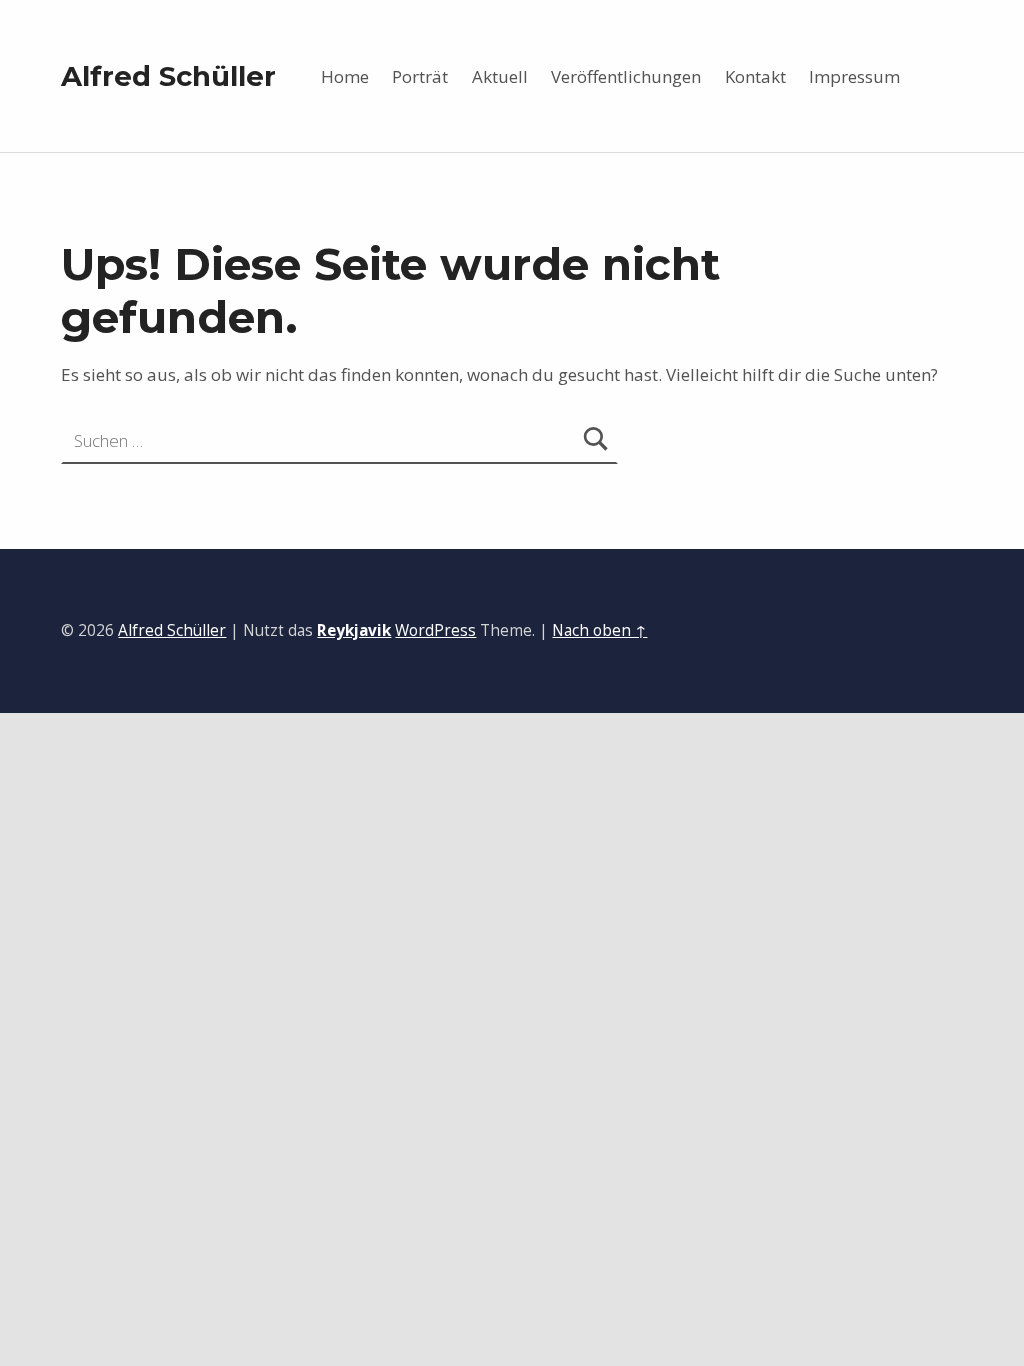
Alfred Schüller (168, 76)
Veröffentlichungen (626, 76)
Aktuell (500, 76)
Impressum (854, 76)
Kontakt (755, 76)
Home (345, 76)
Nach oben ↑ (599, 630)
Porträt (420, 76)
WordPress (435, 630)
